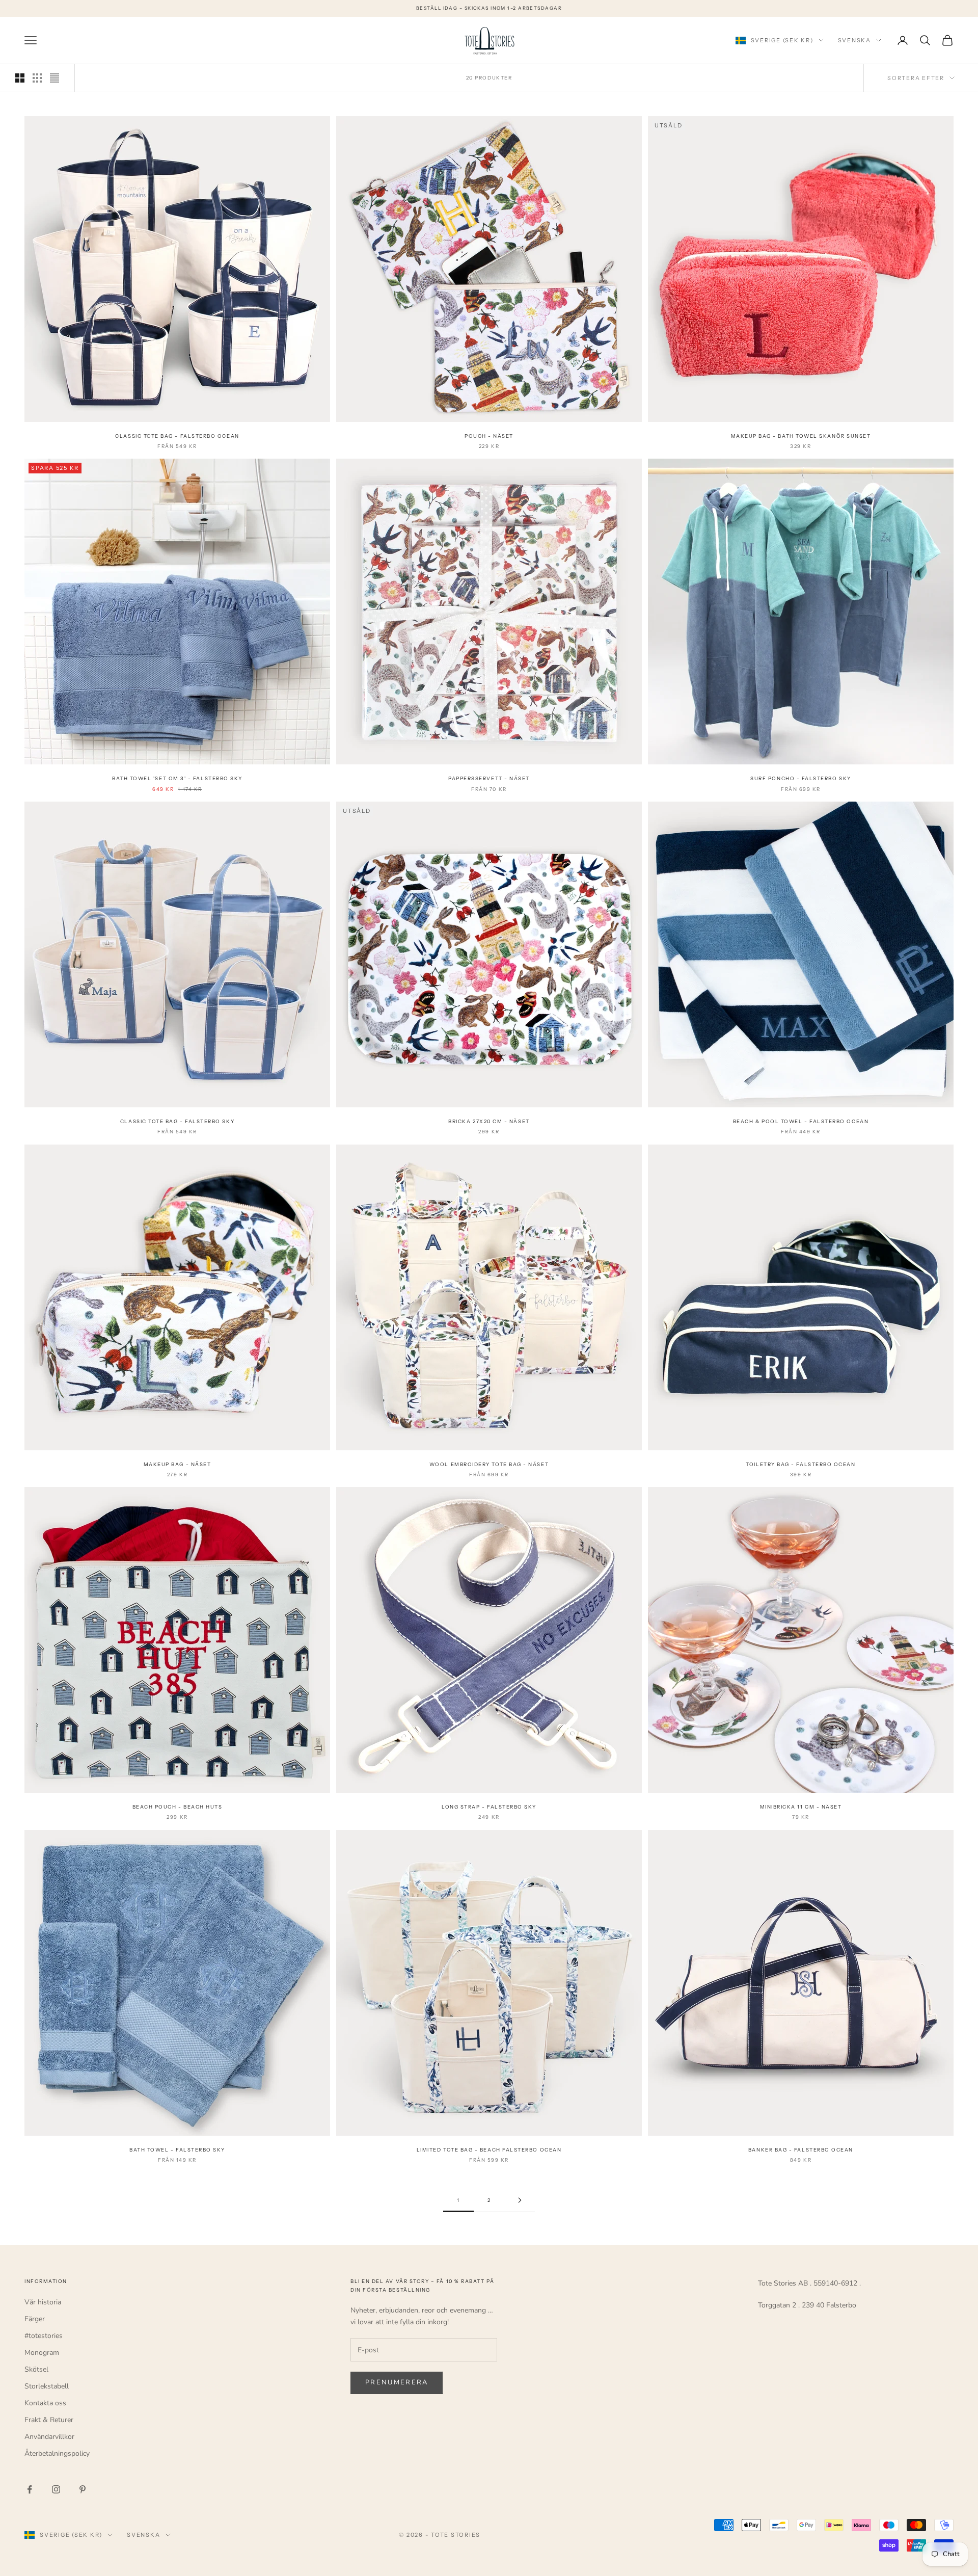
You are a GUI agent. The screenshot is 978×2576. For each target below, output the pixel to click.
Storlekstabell (47, 2386)
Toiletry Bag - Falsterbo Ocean (800, 1464)
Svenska (854, 40)
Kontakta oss (45, 2403)
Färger (35, 2319)
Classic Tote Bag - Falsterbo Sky (177, 1121)
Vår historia (43, 2302)
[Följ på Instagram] (56, 2489)
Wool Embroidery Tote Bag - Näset (489, 1464)
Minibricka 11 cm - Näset (801, 1807)
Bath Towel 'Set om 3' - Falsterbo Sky (177, 778)
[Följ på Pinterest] (83, 2489)
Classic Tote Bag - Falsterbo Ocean (177, 436)
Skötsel (36, 2369)
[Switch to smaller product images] (37, 78)
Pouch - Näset (489, 436)
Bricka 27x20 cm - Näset (489, 1121)
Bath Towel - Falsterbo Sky (177, 2150)
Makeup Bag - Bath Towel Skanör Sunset (801, 436)
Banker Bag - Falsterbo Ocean (801, 2150)
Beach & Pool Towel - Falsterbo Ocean (801, 1121)
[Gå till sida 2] (520, 2200)
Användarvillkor (49, 2437)
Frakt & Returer (49, 2420)
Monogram (42, 2353)
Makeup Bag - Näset (178, 1464)
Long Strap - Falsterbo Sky (489, 1807)
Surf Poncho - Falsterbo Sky (800, 778)
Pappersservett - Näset (489, 778)
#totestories (44, 2336)
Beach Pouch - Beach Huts (178, 1807)
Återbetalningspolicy (57, 2453)
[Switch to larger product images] (20, 78)
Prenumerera (397, 2382)
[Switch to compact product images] (55, 78)
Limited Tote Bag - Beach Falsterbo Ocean (489, 2150)
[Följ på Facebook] (30, 2489)
